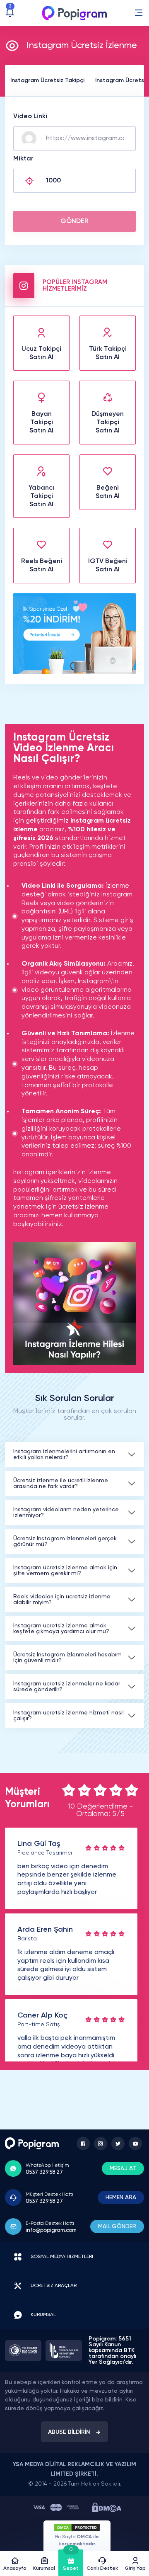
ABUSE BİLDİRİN (69, 2432)
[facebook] (83, 2144)
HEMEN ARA (121, 2197)
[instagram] (101, 2144)
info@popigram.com (51, 2230)
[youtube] (135, 2144)
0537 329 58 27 (44, 2172)
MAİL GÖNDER (117, 2226)
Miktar (23, 159)
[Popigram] (74, 13)
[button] (139, 13)
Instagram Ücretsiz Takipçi (47, 80)
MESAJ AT (123, 2168)
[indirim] (74, 673)
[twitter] (118, 2144)
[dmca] (107, 2507)
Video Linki (30, 117)
